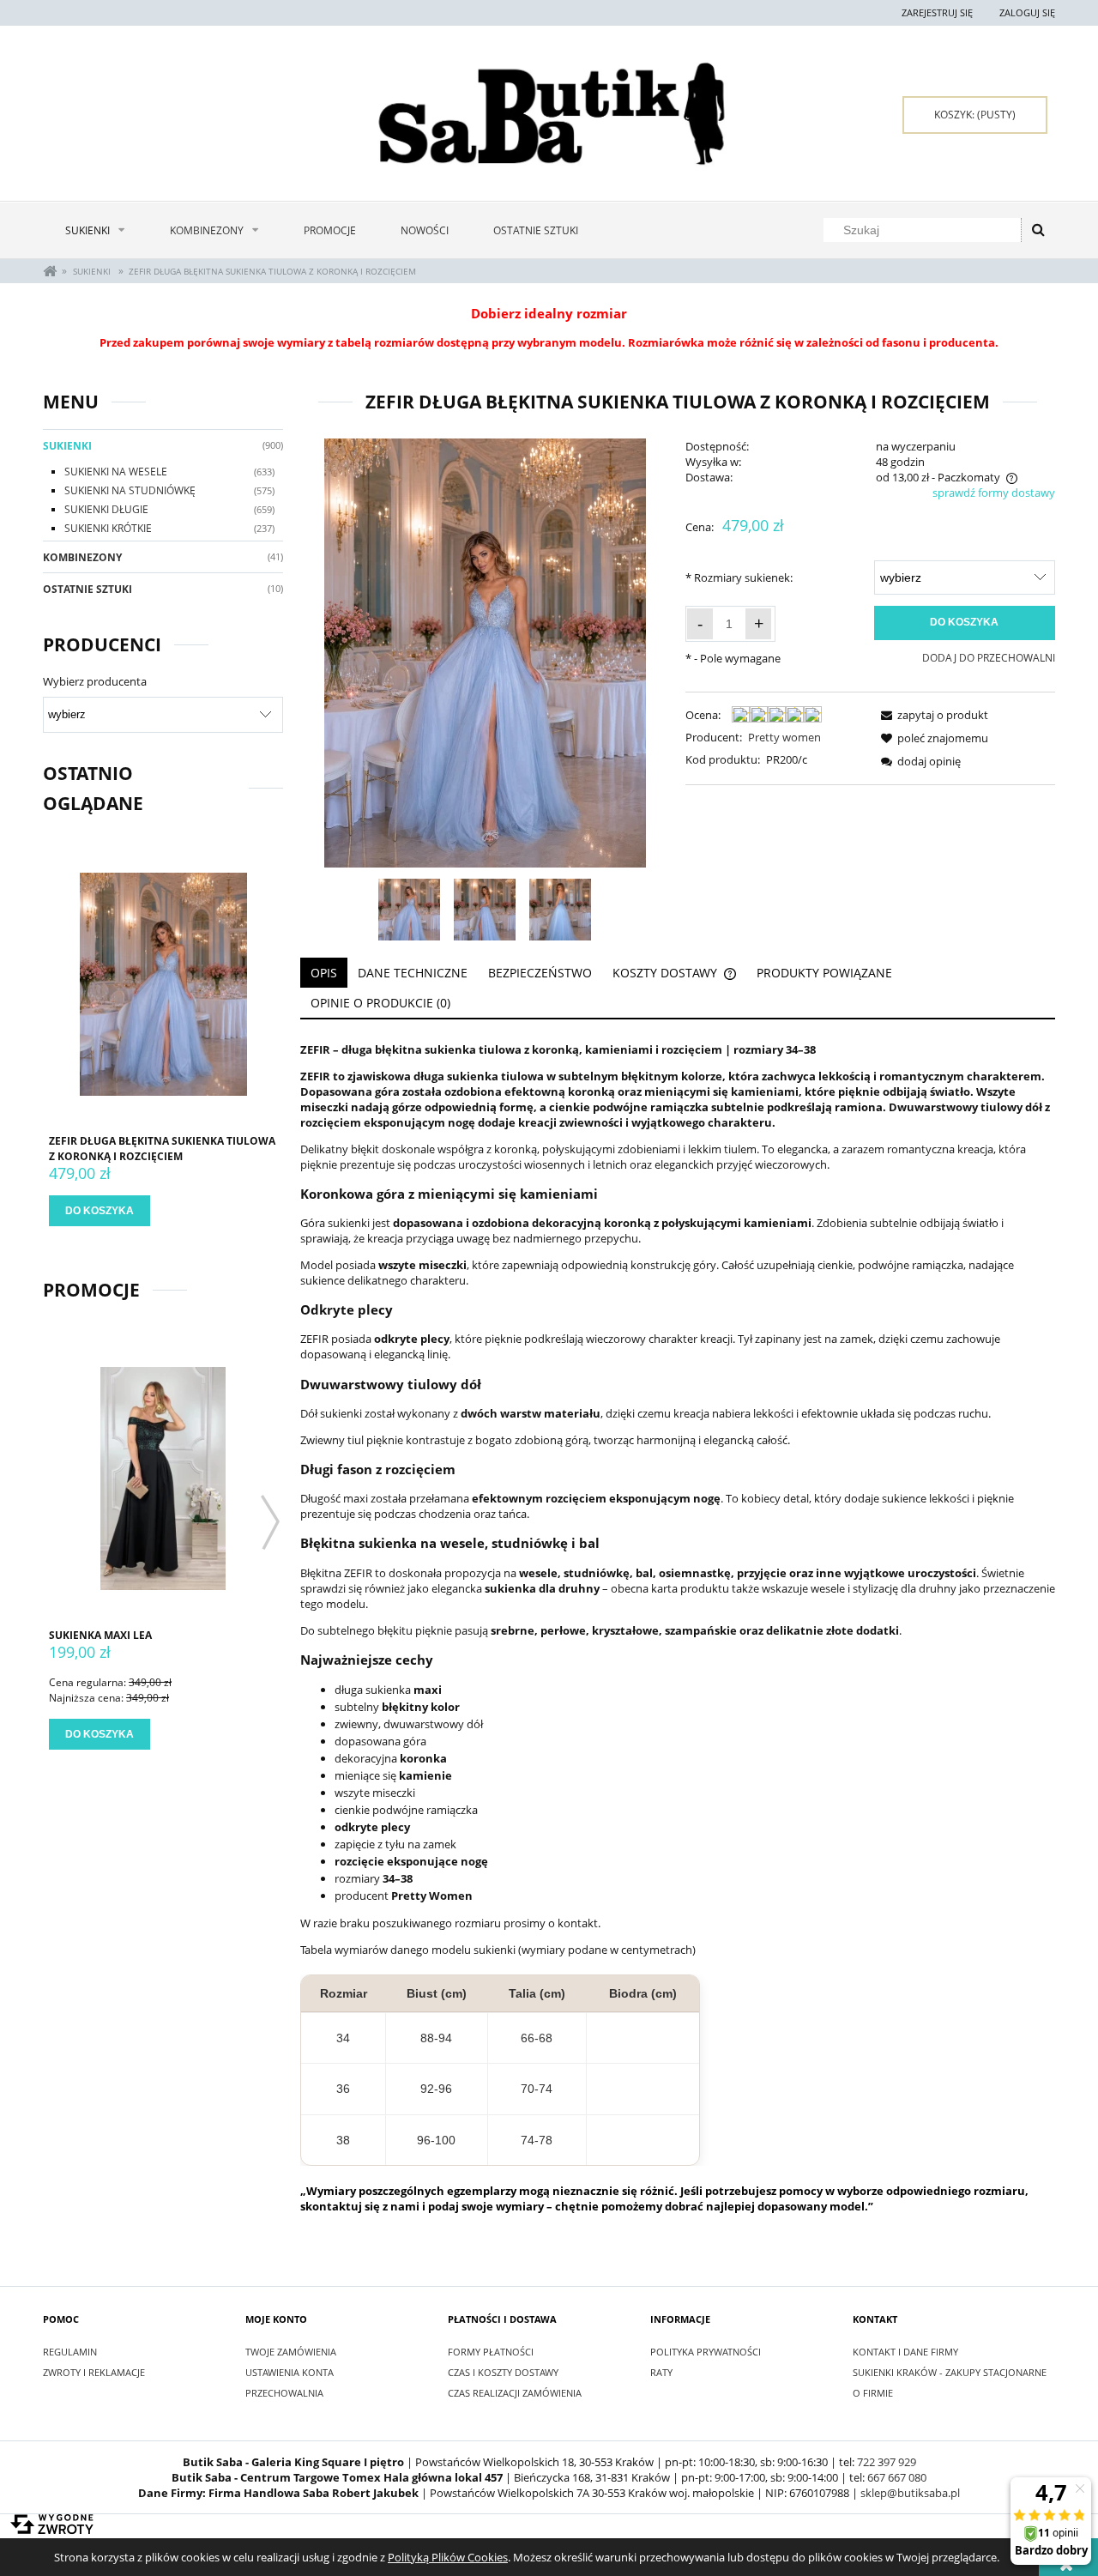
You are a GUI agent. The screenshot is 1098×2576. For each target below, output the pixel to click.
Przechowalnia (284, 2393)
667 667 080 (897, 2477)
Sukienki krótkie (108, 528)
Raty (661, 2372)
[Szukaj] (1038, 230)
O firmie (873, 2393)
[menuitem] (95, 230)
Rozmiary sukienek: (739, 577)
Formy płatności (491, 2352)
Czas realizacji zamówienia (515, 2393)
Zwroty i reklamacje (94, 2372)
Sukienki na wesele (116, 472)
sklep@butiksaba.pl (910, 2493)
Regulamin (70, 2352)
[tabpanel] (678, 1628)
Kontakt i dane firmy (905, 2352)
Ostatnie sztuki (87, 589)
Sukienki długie (106, 509)
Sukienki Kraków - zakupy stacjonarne (950, 2372)
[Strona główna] (549, 114)
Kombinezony (82, 557)
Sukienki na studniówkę (130, 490)
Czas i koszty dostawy (503, 2372)
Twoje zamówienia (291, 2352)
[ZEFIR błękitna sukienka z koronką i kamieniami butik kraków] (560, 910)
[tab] (324, 973)
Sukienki (67, 446)
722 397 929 (887, 2462)
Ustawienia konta (290, 2372)
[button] (932, 715)
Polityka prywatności (706, 2352)
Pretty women (784, 737)
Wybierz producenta (95, 681)
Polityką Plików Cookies (448, 2557)
